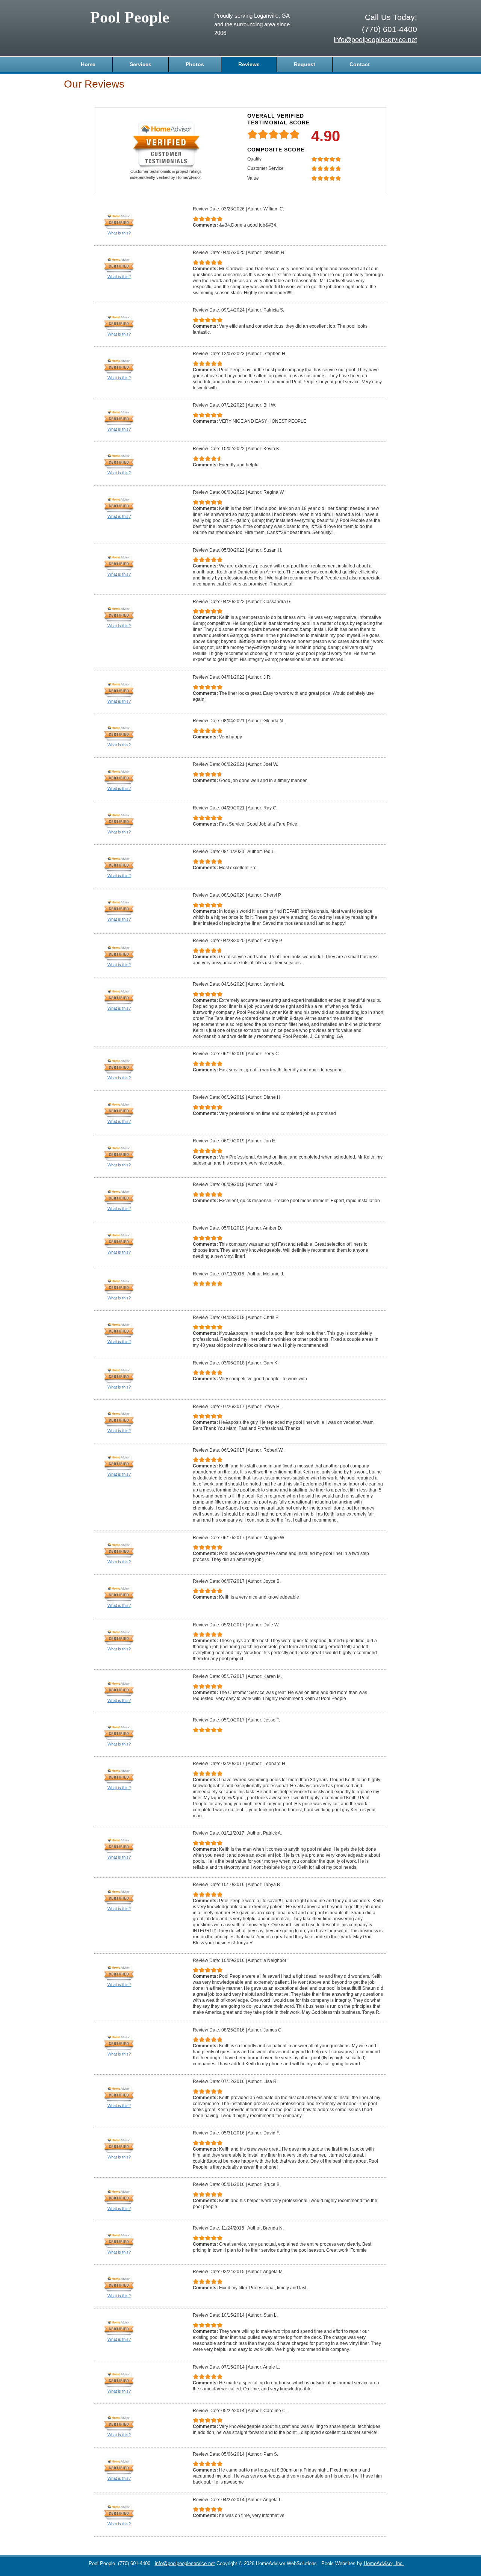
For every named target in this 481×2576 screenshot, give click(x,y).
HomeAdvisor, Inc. (384, 2564)
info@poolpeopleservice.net (375, 40)
